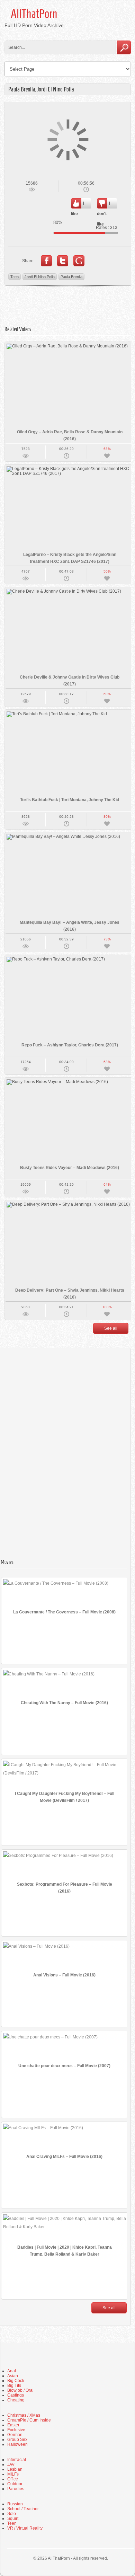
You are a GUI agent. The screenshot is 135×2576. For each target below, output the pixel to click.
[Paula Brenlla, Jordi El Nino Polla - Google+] (79, 261)
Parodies (16, 2489)
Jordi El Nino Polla (40, 277)
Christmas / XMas (24, 2415)
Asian (13, 2376)
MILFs (13, 2474)
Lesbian (15, 2469)
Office (13, 2479)
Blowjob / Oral (20, 2390)
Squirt (13, 2519)
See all (111, 1328)
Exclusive (16, 2430)
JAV (11, 2464)
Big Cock (16, 2381)
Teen (15, 277)
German (15, 2435)
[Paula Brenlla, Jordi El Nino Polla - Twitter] (63, 261)
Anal (12, 2371)
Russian (15, 2504)
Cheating (16, 2400)
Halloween (17, 2444)
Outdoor (15, 2484)
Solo (12, 2514)
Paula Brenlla (71, 277)
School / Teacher (23, 2509)
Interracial (17, 2460)
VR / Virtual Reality (25, 2528)
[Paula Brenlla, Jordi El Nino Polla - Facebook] (46, 261)
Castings (16, 2395)
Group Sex (17, 2440)
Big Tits (14, 2385)
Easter (13, 2425)
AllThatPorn (34, 14)
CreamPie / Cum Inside (29, 2420)
